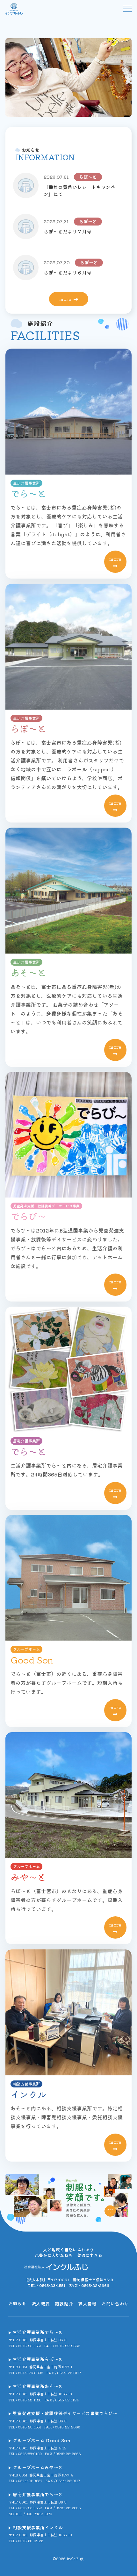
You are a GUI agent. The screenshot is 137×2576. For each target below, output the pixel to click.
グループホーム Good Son (42, 2440)
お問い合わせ (115, 2303)
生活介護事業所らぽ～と (38, 2359)
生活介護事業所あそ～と (38, 2386)
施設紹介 (64, 2303)
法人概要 (41, 2303)
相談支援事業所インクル (38, 2527)
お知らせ (17, 2303)
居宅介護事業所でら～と (38, 2494)
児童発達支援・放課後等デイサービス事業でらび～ (65, 2413)
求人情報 (87, 2303)
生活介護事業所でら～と (38, 2332)
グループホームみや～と (38, 2467)
